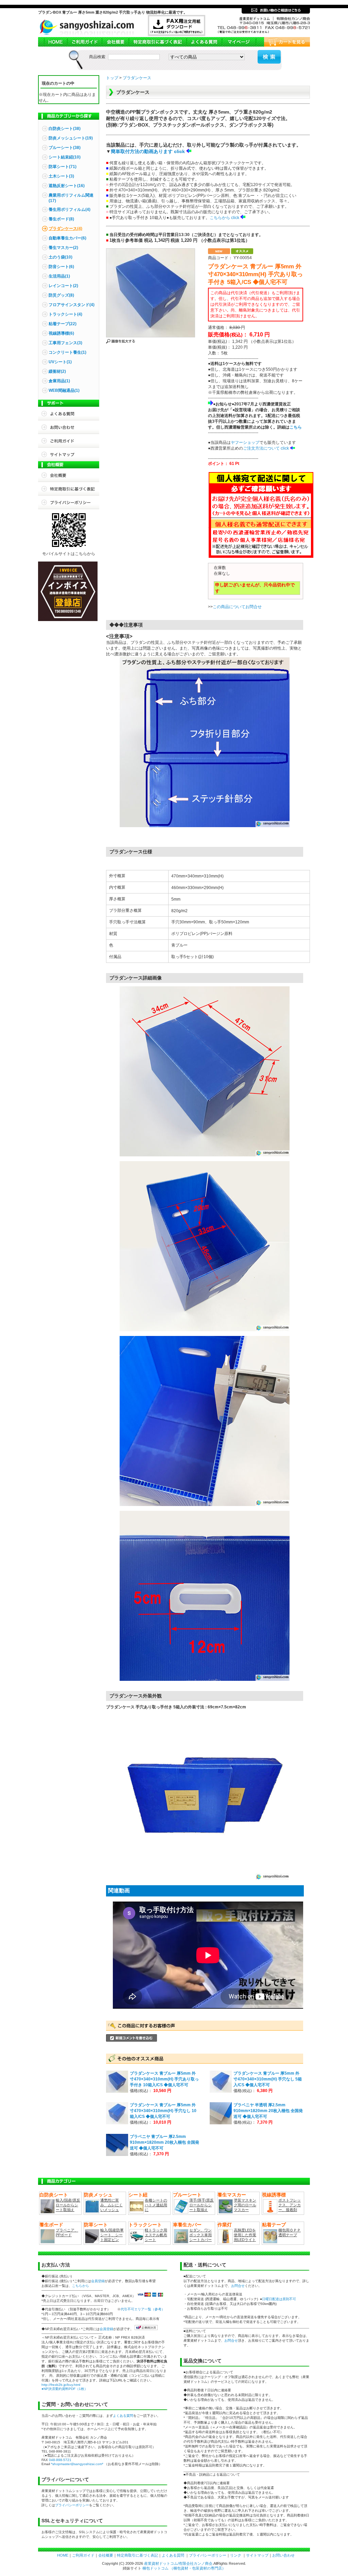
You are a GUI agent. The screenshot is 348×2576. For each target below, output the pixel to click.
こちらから (81, 2286)
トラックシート (145, 2225)
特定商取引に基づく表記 (69, 489)
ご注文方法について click (266, 448)
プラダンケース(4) (65, 229)
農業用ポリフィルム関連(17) (71, 198)
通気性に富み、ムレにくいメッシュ (111, 2205)
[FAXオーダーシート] (177, 35)
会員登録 (98, 2281)
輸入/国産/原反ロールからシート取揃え (68, 2205)
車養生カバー (187, 2225)
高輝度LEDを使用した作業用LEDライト (245, 2235)
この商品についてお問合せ (237, 607)
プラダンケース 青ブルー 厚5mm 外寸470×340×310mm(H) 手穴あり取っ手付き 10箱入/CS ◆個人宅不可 (164, 2079)
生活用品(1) (59, 276)
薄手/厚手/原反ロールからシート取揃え (202, 2205)
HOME (53, 42)
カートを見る (283, 42)
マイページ (239, 42)
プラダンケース (137, 78)
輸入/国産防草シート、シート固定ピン (112, 2235)
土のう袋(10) (60, 257)
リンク (236, 2555)
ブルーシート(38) (65, 148)
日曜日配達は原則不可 (279, 2299)
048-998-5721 (60, 2460)
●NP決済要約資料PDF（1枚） (65, 2389)
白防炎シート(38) (65, 129)
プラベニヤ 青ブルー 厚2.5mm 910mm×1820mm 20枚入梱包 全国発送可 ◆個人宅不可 (164, 2142)
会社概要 (115, 42)
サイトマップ (69, 454)
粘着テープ (274, 2225)
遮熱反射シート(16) (67, 186)
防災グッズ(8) (61, 295)
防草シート (96, 2225)
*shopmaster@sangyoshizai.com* (77, 2464)
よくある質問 (204, 42)
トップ (112, 78)
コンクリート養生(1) (67, 352)
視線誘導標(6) (61, 333)
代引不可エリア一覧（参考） (143, 2309)
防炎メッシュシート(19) (71, 138)
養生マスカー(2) (63, 248)
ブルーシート (187, 2195)
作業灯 (225, 2225)
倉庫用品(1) (59, 381)
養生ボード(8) (61, 219)
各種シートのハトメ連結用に (156, 2205)
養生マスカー (232, 2195)
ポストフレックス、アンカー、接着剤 (290, 2205)
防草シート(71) (63, 167)
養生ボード (51, 2225)
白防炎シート (54, 2195)
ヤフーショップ (245, 442)
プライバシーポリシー (69, 502)
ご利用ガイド (84, 42)
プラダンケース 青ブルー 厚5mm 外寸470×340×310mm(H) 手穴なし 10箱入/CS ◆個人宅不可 (163, 2111)
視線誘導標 (274, 2195)
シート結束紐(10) (65, 157)
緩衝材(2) (57, 371)
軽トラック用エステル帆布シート (156, 2235)
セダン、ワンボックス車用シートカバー (201, 2235)
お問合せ (69, 427)
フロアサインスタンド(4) (72, 305)
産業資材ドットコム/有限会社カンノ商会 (178, 2563)
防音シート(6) (61, 267)
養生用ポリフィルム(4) (69, 210)
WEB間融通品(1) (64, 390)
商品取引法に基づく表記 (157, 42)
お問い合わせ (283, 2555)
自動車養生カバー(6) (67, 238)
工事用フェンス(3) (65, 343)
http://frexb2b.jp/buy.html (61, 2385)
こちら (296, 427)
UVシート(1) (60, 362)
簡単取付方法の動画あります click (148, 151)
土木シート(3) (61, 176)
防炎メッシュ (98, 2195)
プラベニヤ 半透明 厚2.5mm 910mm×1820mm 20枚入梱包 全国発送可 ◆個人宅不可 (268, 2111)
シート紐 (138, 2195)
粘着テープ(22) (63, 324)
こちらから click (224, 218)
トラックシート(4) (65, 314)
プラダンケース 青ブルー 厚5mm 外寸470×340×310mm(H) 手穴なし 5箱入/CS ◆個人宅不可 (268, 2079)
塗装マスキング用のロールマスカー (245, 2205)
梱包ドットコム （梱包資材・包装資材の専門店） (184, 2568)
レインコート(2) (63, 286)
